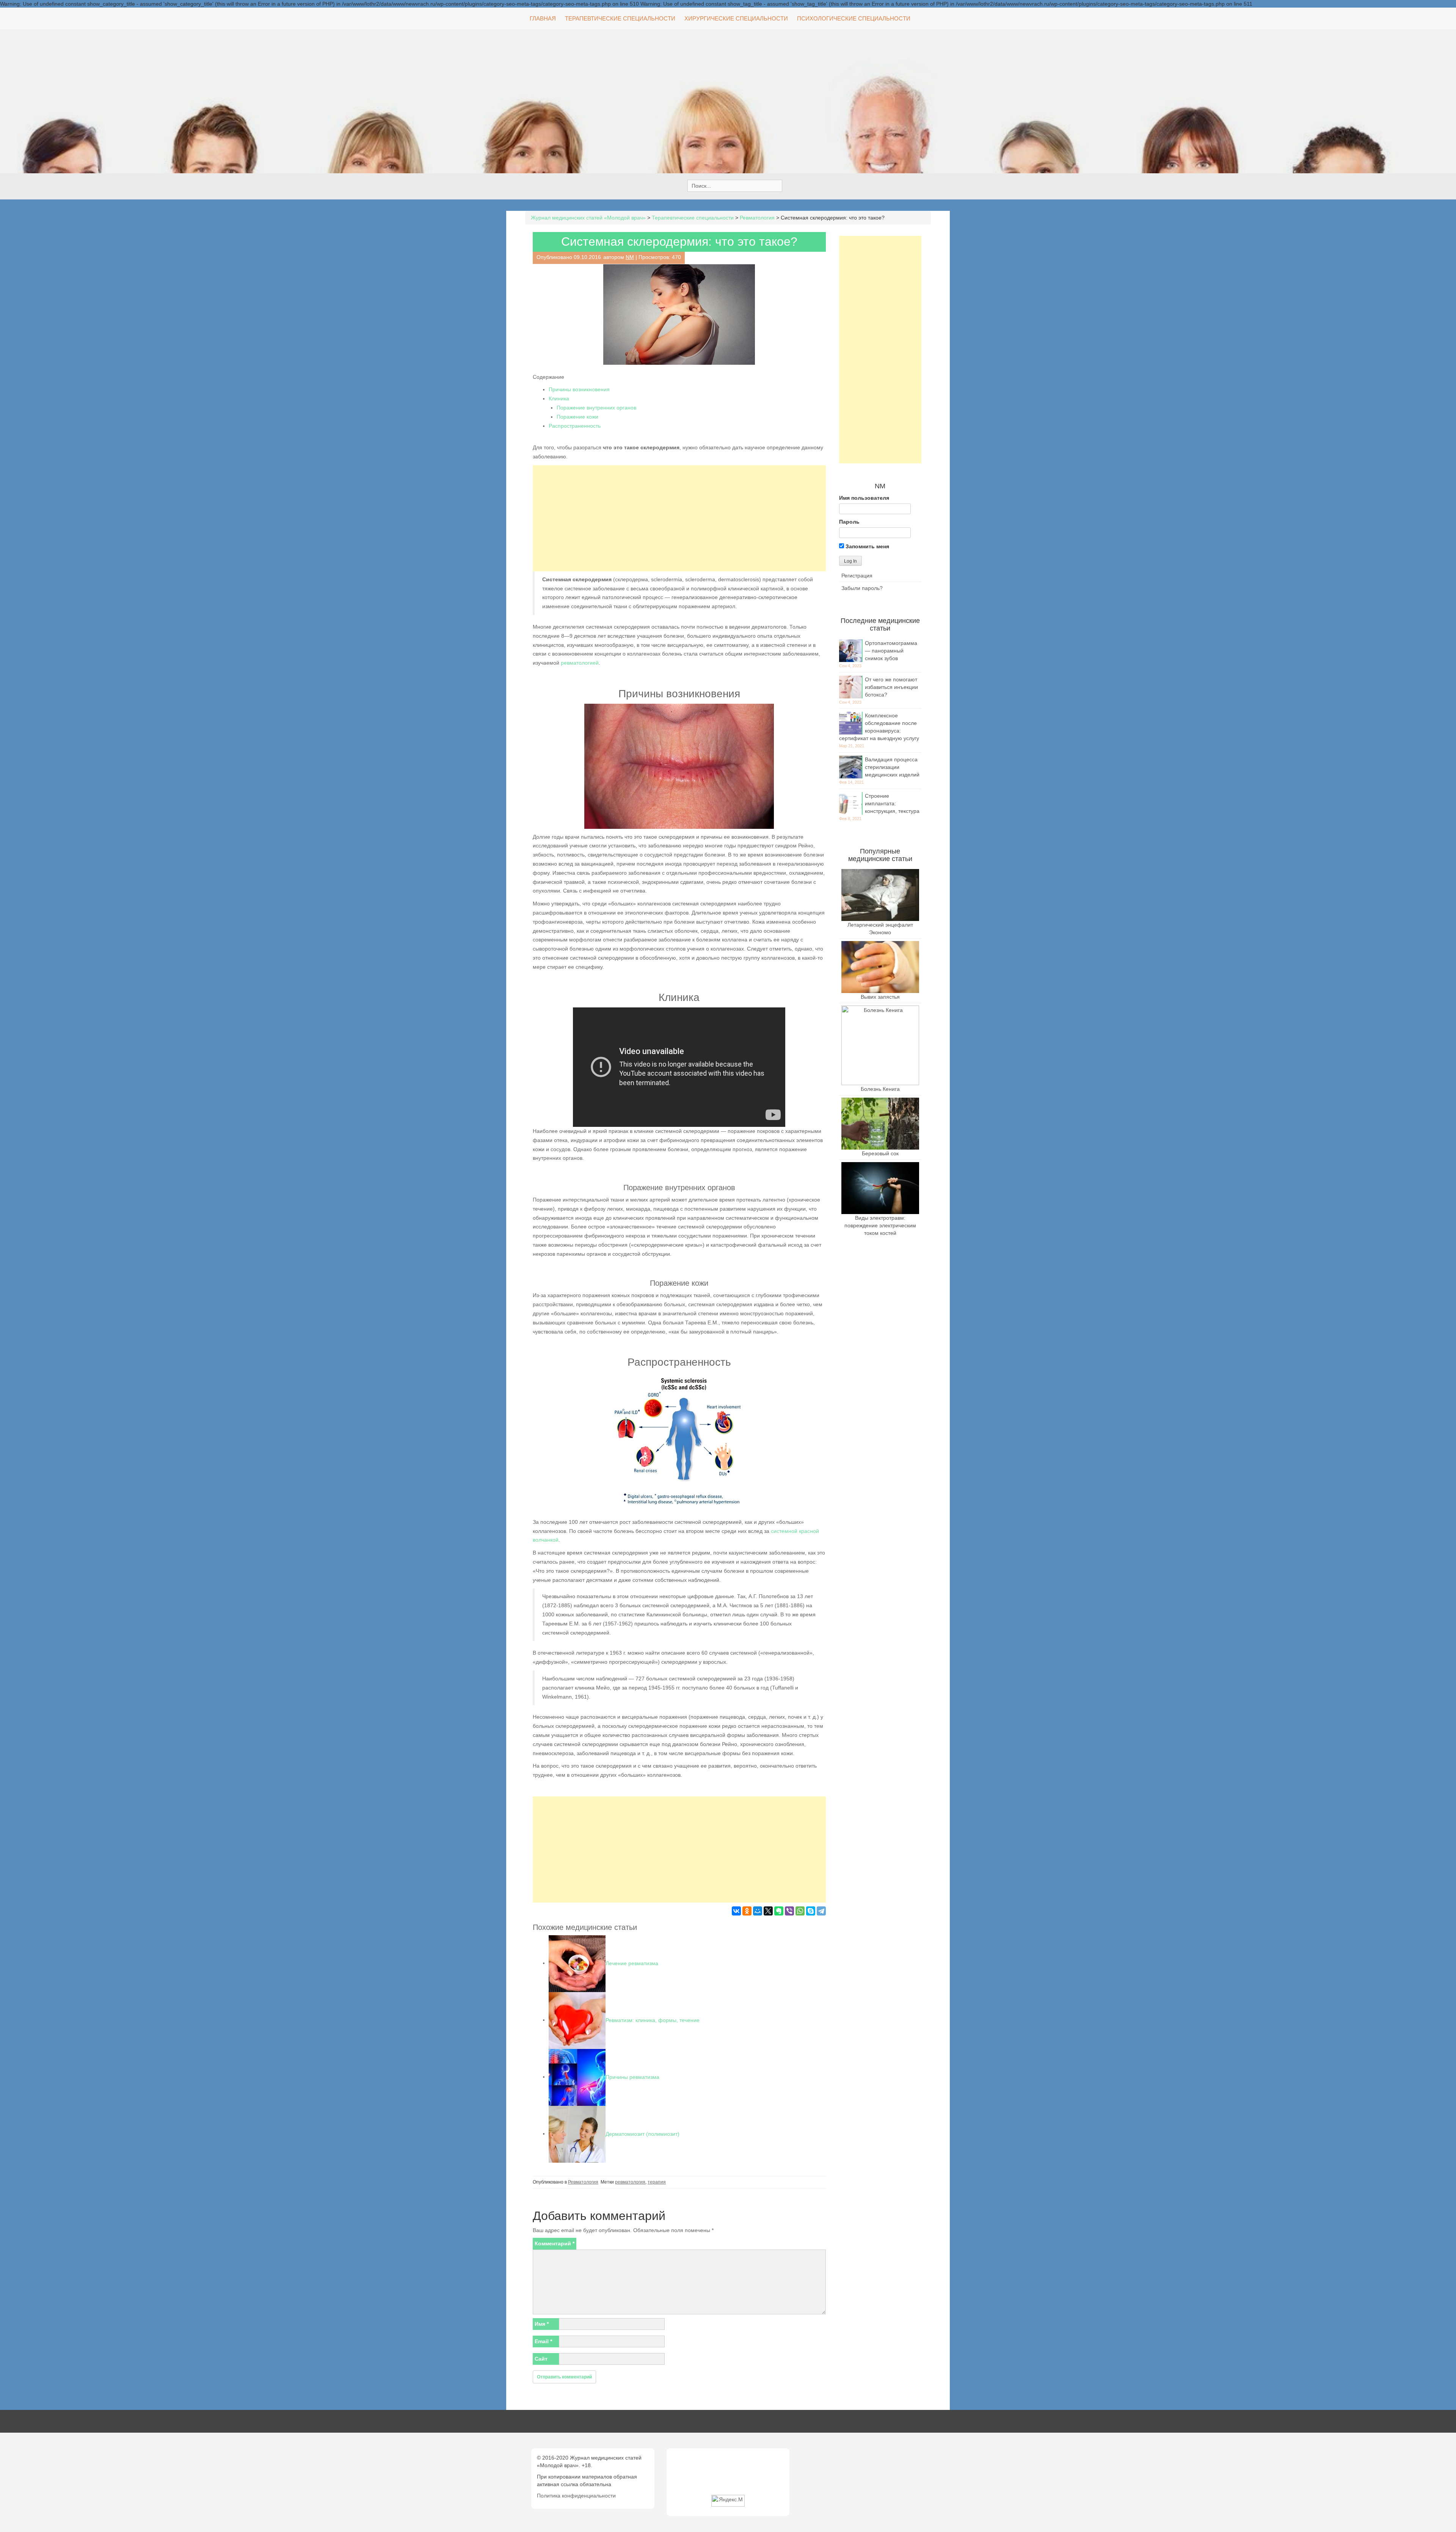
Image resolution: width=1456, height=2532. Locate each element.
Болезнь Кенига (880, 1089)
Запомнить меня (867, 546)
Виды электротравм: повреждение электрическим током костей (880, 1225)
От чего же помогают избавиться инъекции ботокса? (891, 687)
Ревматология (583, 2182)
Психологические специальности (854, 18)
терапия (657, 2182)
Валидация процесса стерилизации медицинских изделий (892, 767)
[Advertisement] (679, 518)
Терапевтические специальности (620, 18)
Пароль (849, 522)
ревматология (630, 2182)
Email (543, 2341)
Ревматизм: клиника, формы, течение (653, 2020)
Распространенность (575, 426)
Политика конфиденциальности (576, 2496)
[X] (768, 1911)
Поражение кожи (577, 417)
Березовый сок (880, 1153)
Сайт (541, 2359)
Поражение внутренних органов (596, 408)
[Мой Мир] (758, 1911)
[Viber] (789, 1911)
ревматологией (580, 663)
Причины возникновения (579, 389)
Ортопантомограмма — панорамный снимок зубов (891, 651)
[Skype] (811, 1911)
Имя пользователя (864, 498)
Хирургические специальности (736, 18)
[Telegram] (821, 1911)
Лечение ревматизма (632, 1963)
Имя (542, 2324)
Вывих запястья (880, 997)
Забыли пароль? (862, 588)
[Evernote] (779, 1911)
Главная (543, 18)
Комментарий (555, 2243)
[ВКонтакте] (736, 1911)
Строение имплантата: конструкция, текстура (892, 803)
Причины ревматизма (632, 2077)
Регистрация (857, 576)
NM (630, 257)
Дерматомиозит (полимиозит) (642, 2134)
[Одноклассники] (747, 1911)
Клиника (559, 398)
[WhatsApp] (800, 1911)
